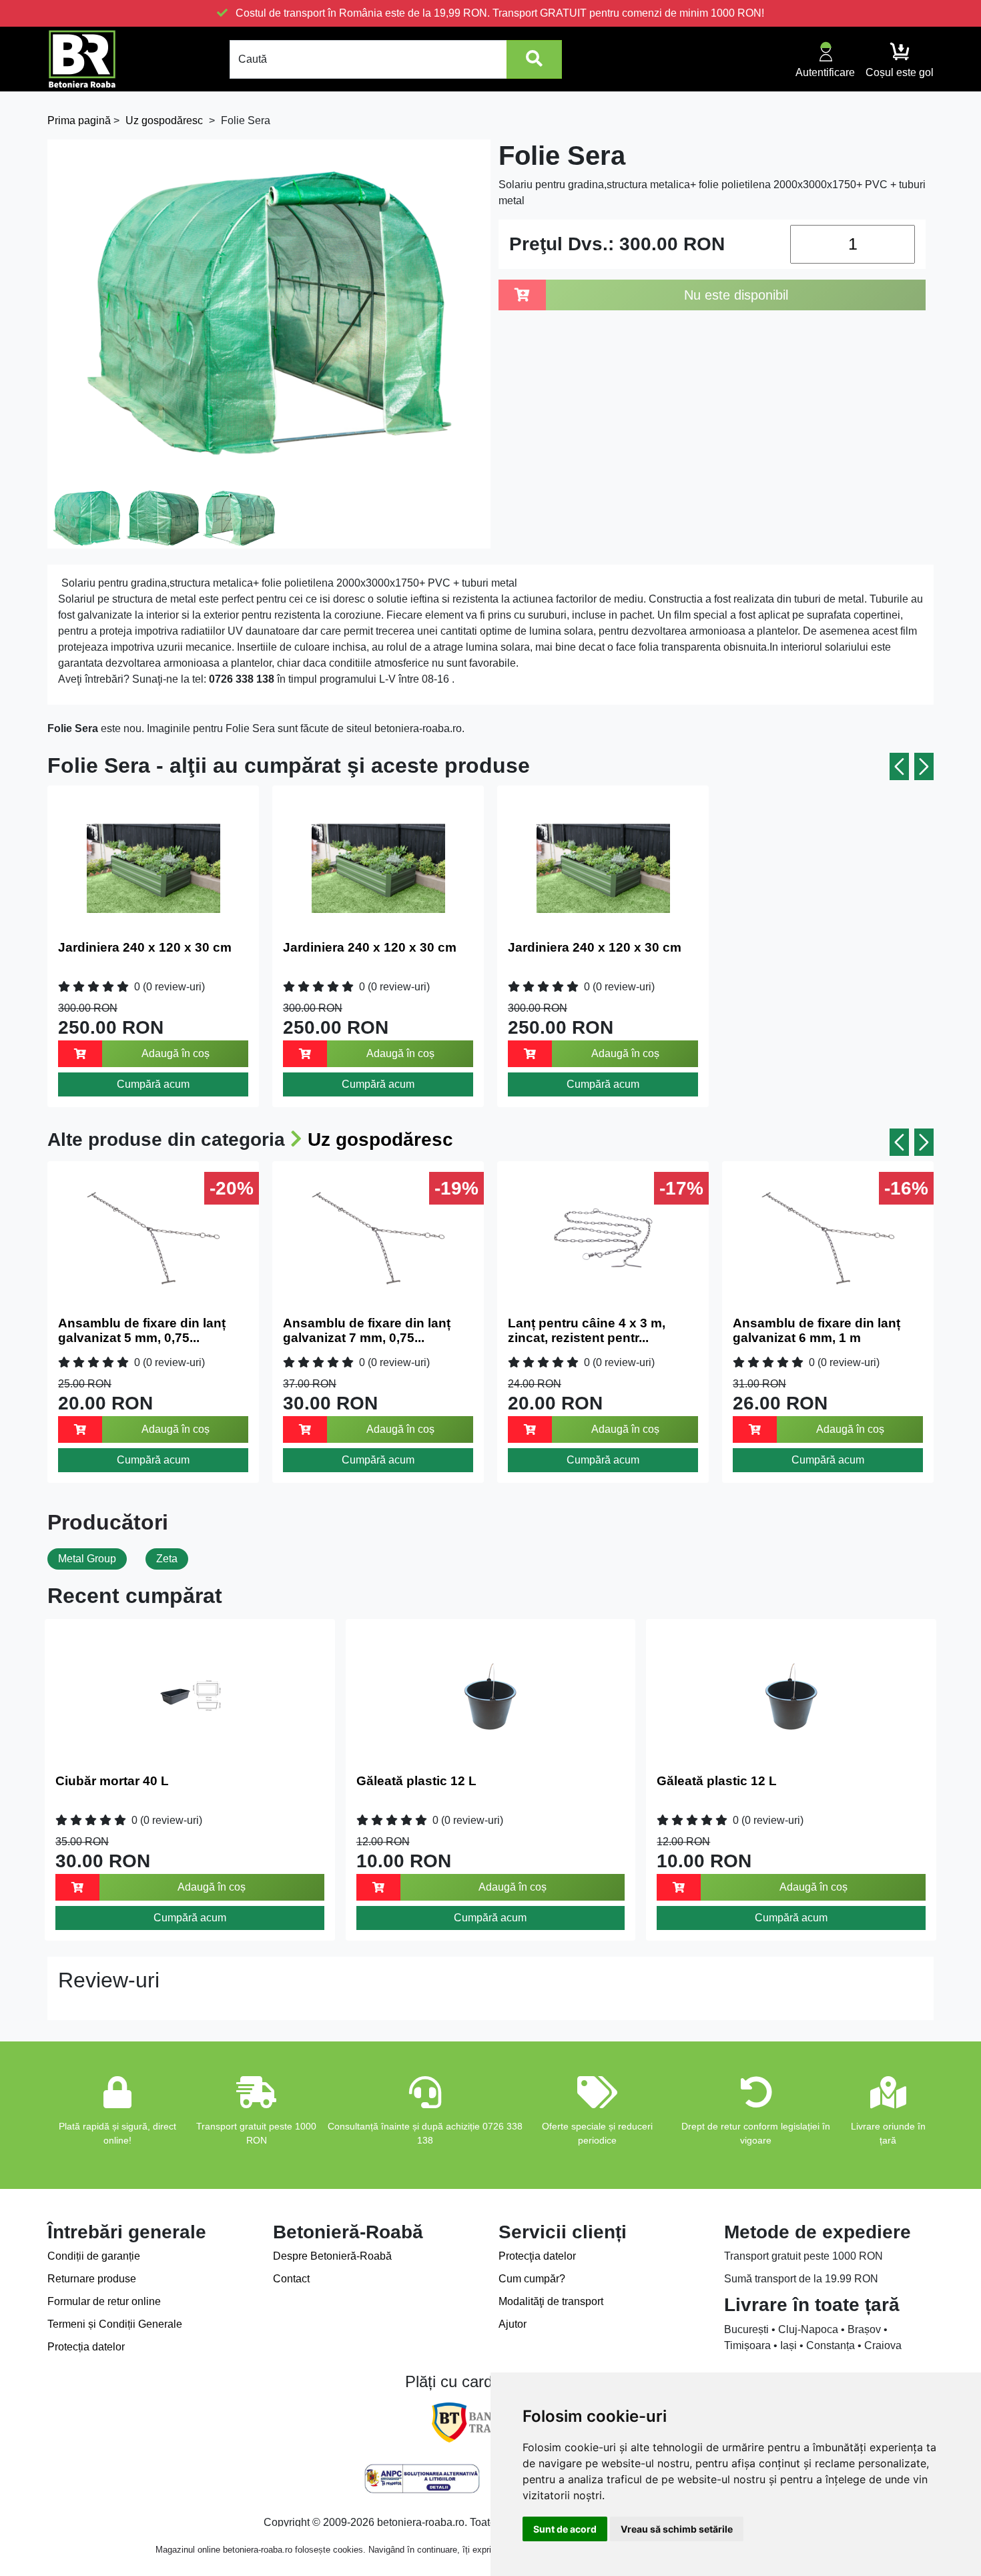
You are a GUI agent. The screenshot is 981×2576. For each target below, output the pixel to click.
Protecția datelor (86, 2347)
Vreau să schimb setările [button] (677, 2529)
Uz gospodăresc (380, 1140)
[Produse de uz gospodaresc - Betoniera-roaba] (82, 59)
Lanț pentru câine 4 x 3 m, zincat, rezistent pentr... (587, 1331)
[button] (899, 766)
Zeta (167, 1559)
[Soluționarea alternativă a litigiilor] (422, 2479)
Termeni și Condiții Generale (115, 2324)
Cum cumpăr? (532, 2279)
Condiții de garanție (94, 2256)
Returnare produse (92, 2279)
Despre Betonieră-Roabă (332, 2256)
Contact (291, 2279)
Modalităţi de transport (551, 2301)
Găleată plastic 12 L (416, 1781)
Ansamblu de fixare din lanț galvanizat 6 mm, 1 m (816, 1331)
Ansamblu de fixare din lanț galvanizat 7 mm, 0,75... (367, 1331)
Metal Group (87, 1559)
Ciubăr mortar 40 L (112, 1781)
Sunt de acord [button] (565, 2529)
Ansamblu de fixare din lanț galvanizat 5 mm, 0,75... (142, 1331)
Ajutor (513, 2324)
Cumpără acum (153, 1084)
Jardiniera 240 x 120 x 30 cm (145, 947)
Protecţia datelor (537, 2256)
